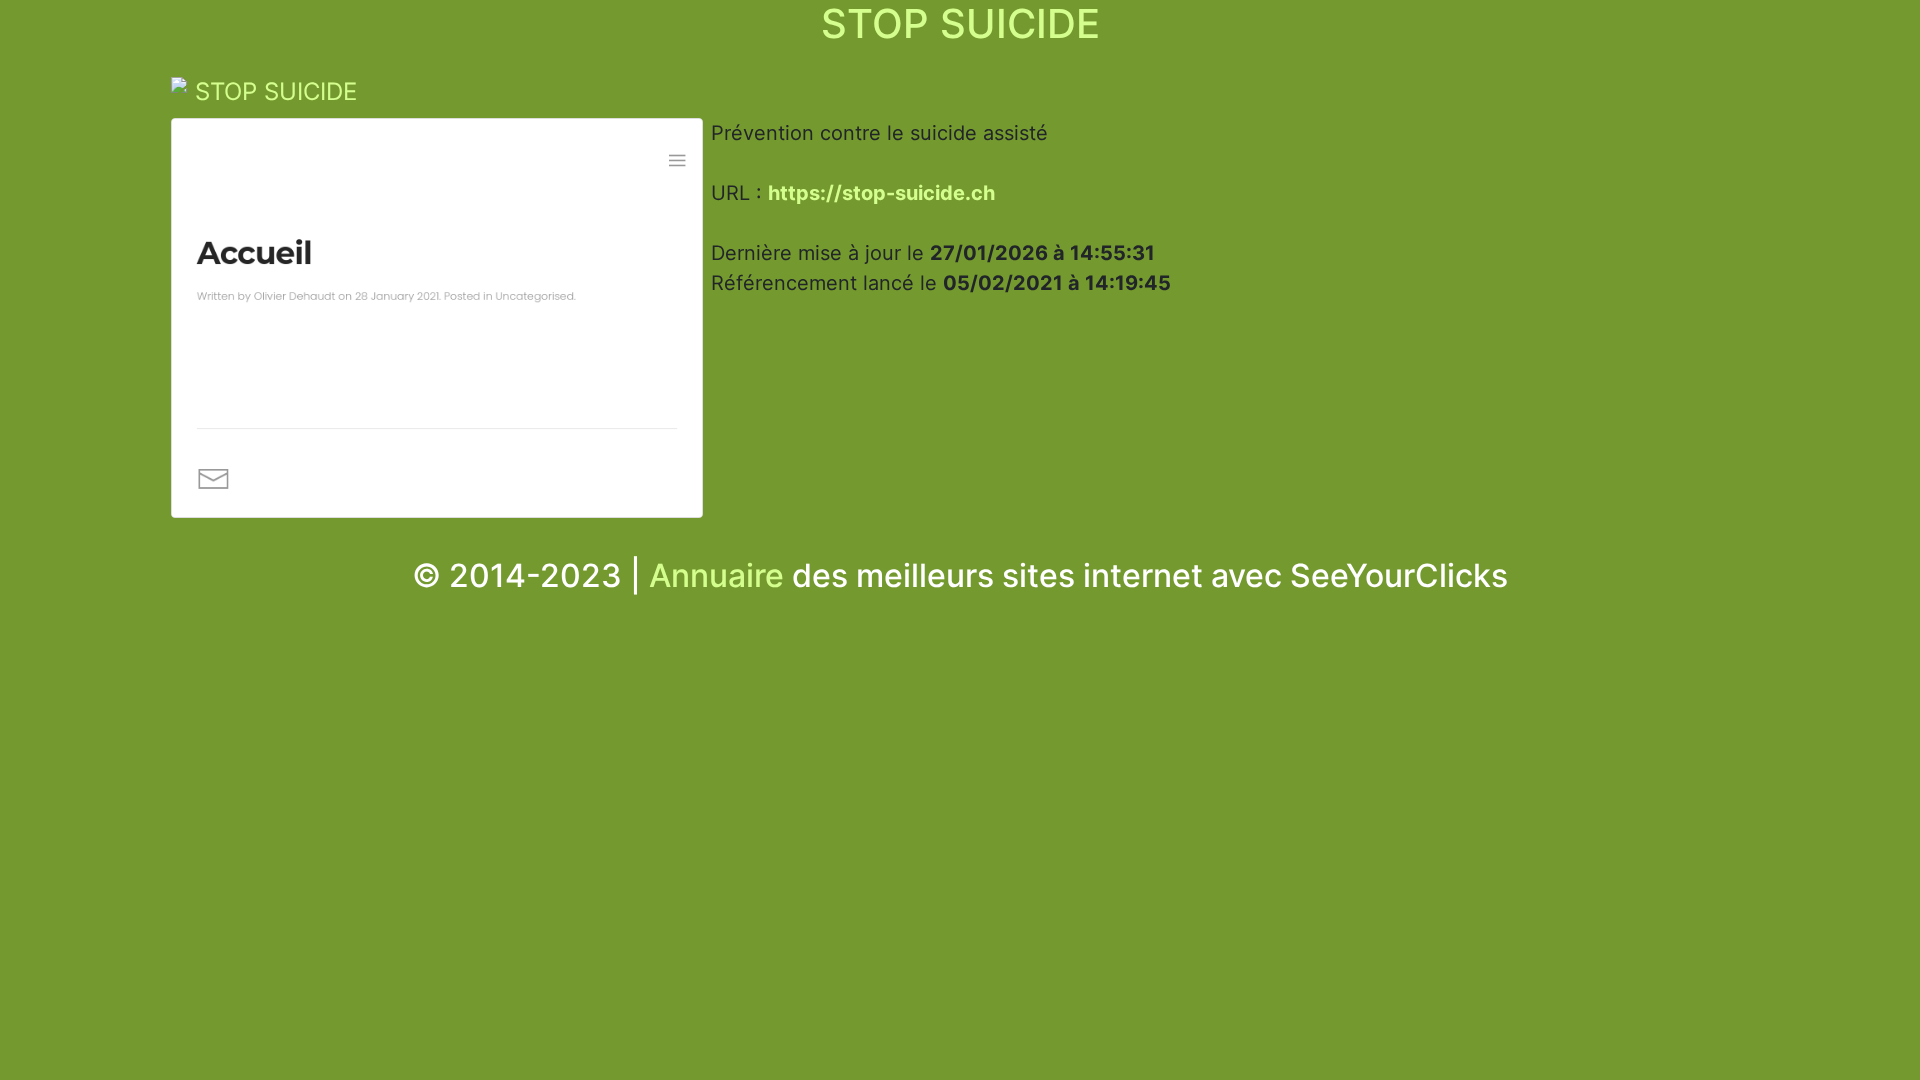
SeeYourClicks (1399, 575)
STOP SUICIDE (276, 91)
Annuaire (716, 575)
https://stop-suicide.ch (881, 193)
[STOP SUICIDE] (437, 323)
